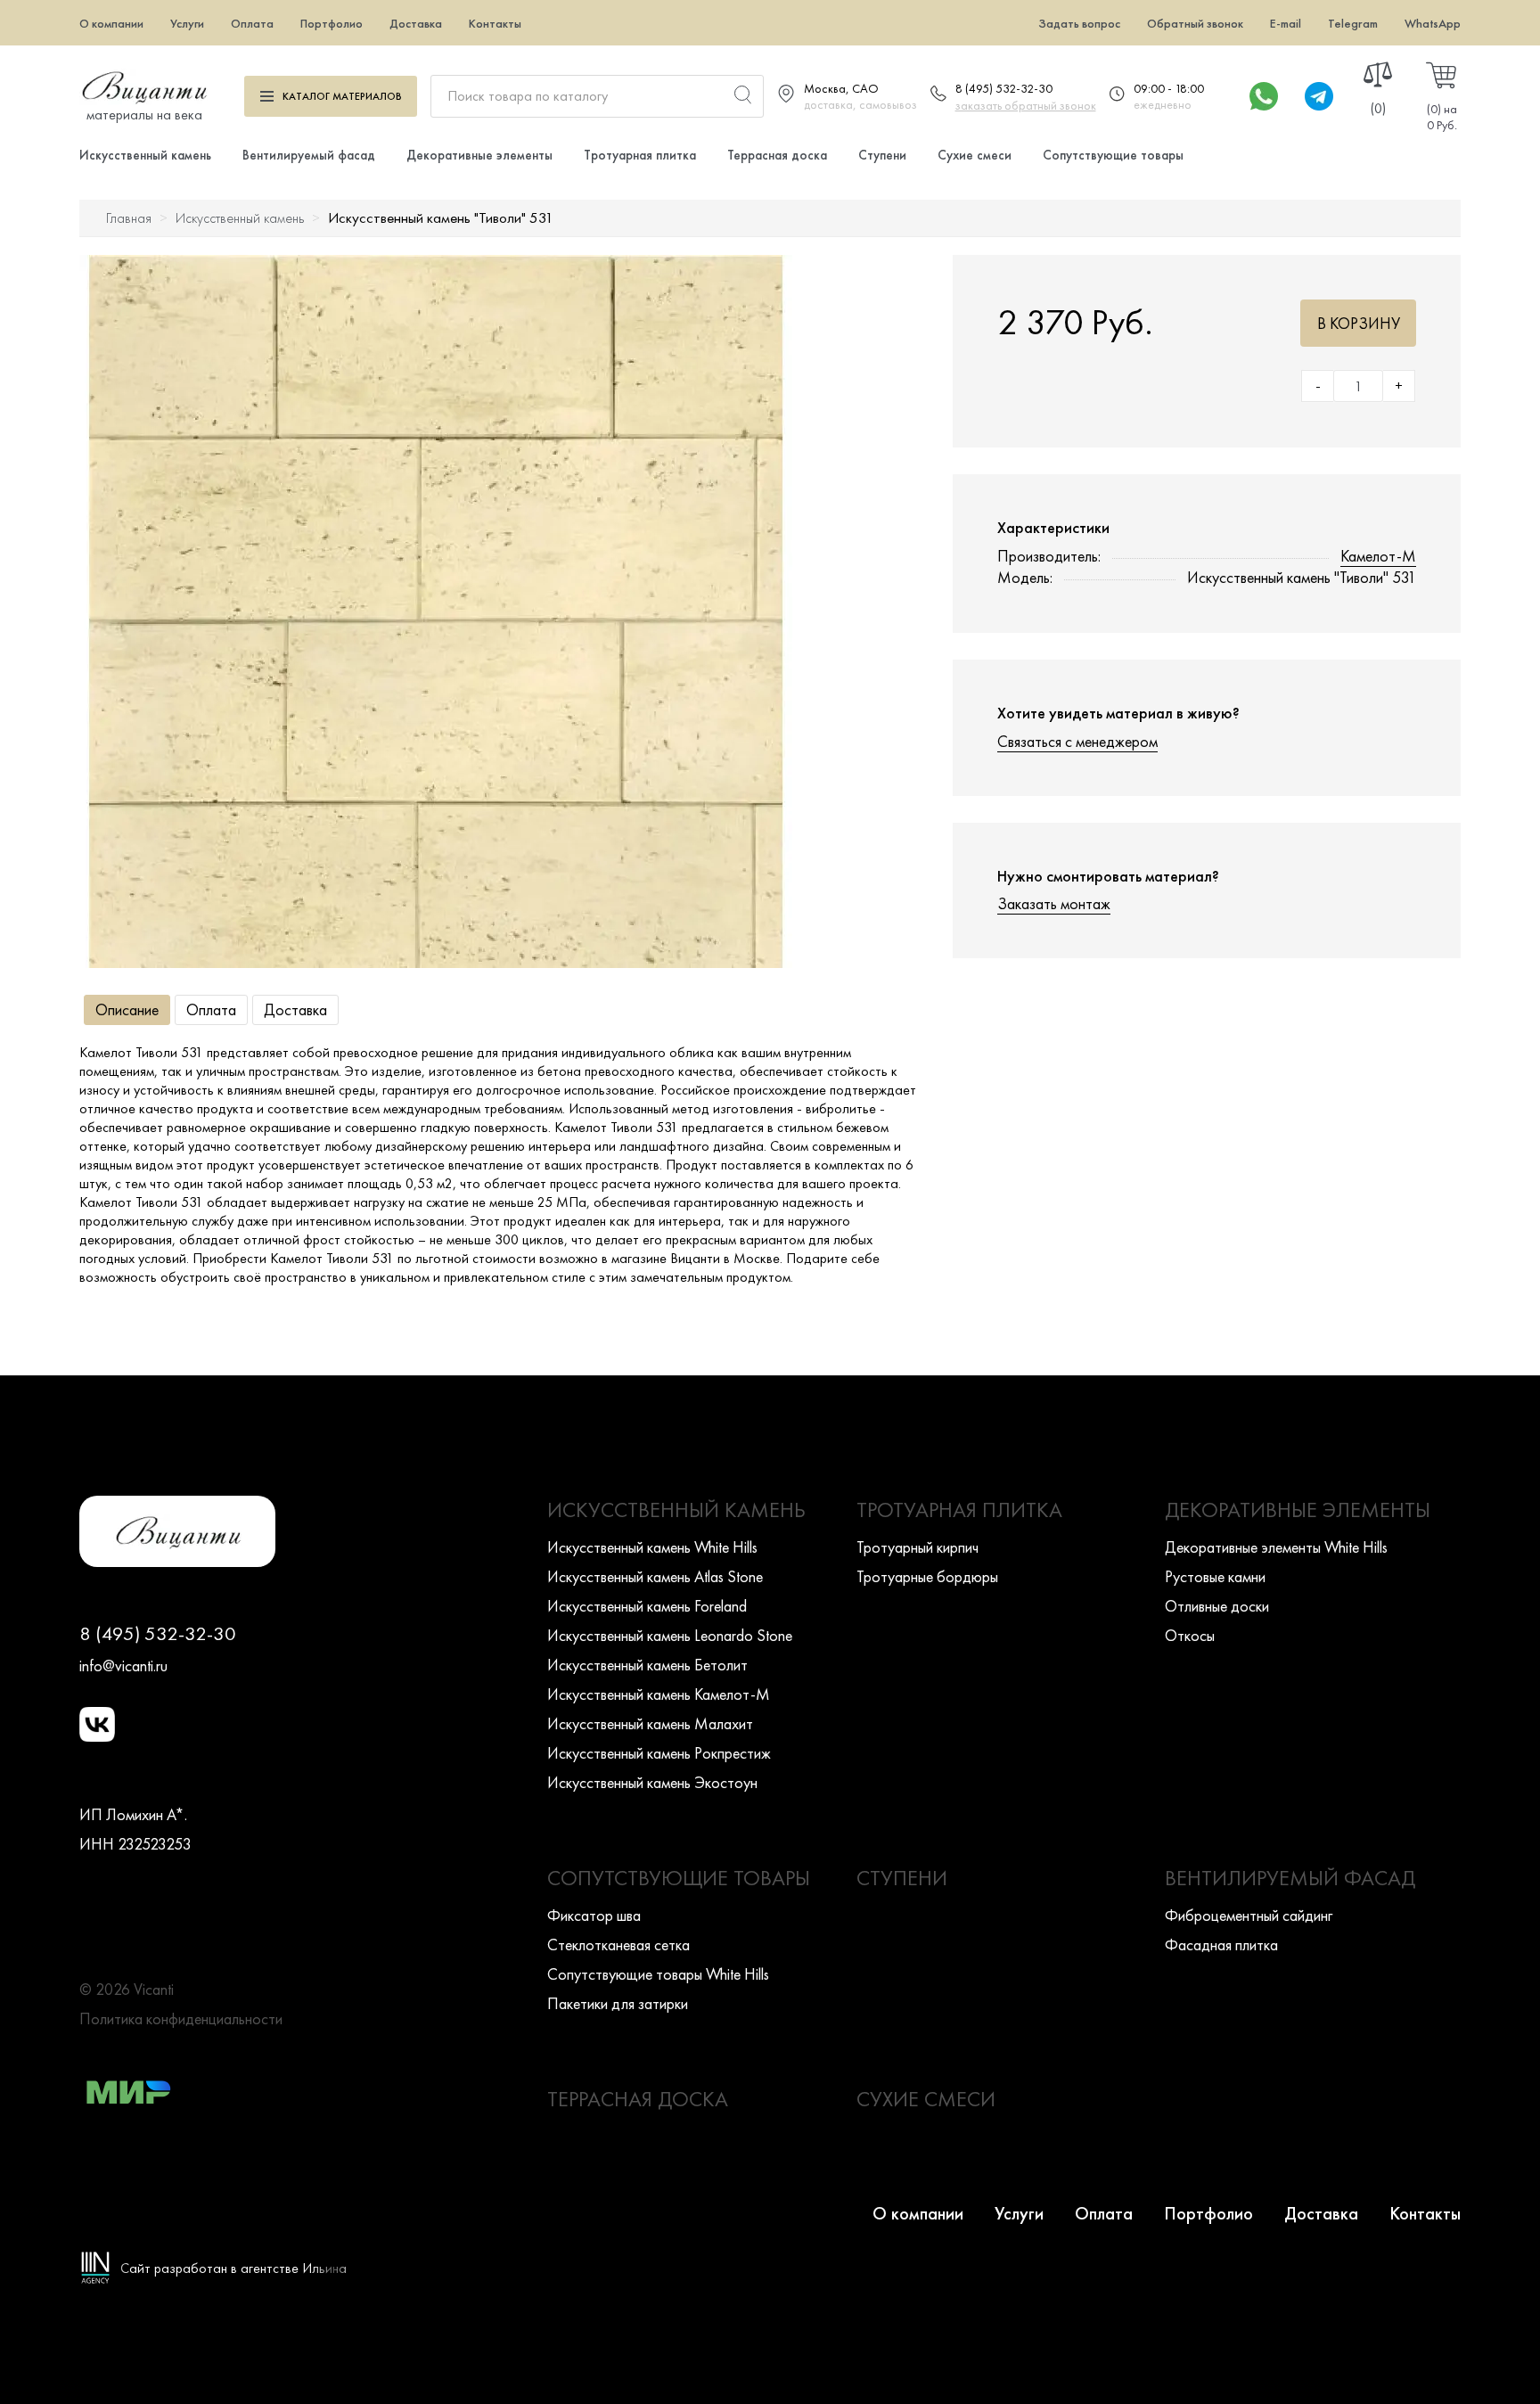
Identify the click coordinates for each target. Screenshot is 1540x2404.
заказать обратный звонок (1026, 105)
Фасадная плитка (1221, 1945)
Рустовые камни (1215, 1576)
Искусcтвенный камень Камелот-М (659, 1694)
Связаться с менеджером (1077, 741)
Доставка (416, 23)
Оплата (252, 23)
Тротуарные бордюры (927, 1576)
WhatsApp (1433, 23)
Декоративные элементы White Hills (1276, 1547)
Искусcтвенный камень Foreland (647, 1606)
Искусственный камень (145, 155)
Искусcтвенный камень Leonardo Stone (670, 1635)
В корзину (1359, 323)
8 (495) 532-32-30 (1004, 88)
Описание (127, 1009)
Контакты (495, 23)
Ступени (882, 155)
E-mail (1286, 23)
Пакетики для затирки (618, 2003)
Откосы (1190, 1635)
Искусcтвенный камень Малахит (650, 1723)
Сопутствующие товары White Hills (658, 1974)
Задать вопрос (1079, 23)
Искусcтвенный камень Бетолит (647, 1665)
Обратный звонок (1195, 23)
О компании (111, 23)
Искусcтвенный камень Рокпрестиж (659, 1753)
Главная (129, 218)
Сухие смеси (975, 155)
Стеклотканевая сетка (618, 1945)
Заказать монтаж (1054, 903)
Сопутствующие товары (1113, 155)
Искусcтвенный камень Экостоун (652, 1782)
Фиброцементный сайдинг (1249, 1915)
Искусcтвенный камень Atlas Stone (655, 1576)
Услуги (187, 23)
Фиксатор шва (594, 1915)
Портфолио (332, 23)
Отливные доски (1217, 1606)
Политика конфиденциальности (181, 2018)
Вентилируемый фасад (309, 155)
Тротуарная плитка (640, 155)
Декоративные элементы (479, 155)
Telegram (1353, 23)
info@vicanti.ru (123, 1666)
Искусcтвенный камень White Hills (652, 1547)
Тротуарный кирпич (917, 1547)
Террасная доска (777, 155)
